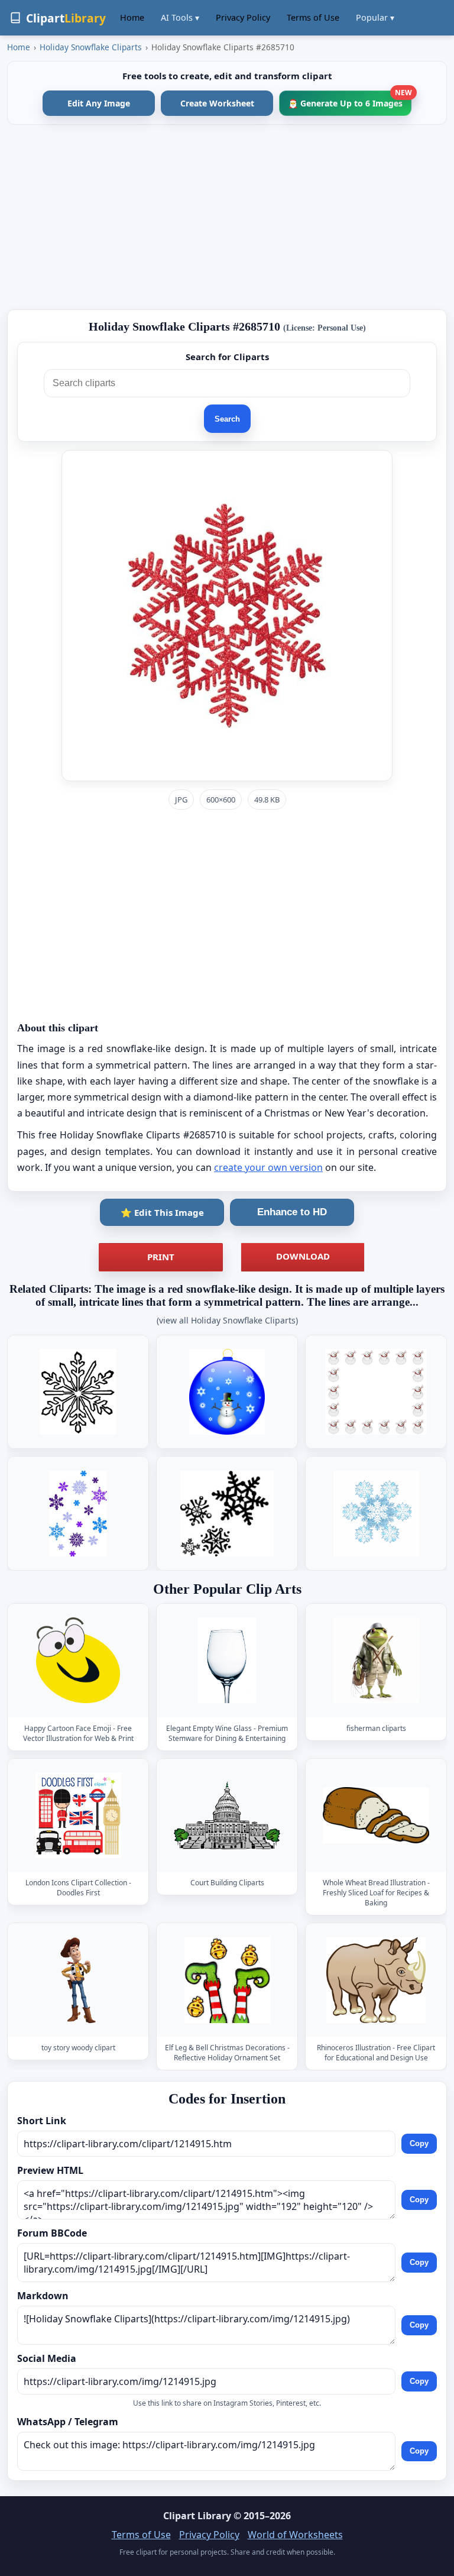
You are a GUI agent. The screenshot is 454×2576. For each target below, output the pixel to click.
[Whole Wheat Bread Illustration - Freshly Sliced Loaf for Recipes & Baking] (376, 1815)
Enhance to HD (292, 1212)
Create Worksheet (217, 103)
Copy (419, 2143)
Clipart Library (197, 2516)
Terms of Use (313, 17)
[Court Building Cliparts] (227, 1815)
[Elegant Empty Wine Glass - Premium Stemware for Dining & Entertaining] (227, 1660)
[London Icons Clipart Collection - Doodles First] (78, 1815)
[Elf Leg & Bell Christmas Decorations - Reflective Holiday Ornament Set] (227, 1980)
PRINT (161, 1257)
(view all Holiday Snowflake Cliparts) (227, 1320)
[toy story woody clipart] (78, 1980)
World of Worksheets (295, 2535)
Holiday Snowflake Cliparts (91, 47)
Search (227, 419)
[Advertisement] (227, 217)
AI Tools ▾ (180, 17)
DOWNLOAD (303, 1256)
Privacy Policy (243, 17)
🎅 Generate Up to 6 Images (350, 100)
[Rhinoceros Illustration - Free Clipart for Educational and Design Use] (376, 1980)
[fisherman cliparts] (376, 1660)
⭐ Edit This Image (162, 1212)
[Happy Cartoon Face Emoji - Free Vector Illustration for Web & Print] (78, 1660)
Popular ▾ (375, 17)
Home (132, 17)
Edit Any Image (99, 103)
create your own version (268, 1167)
